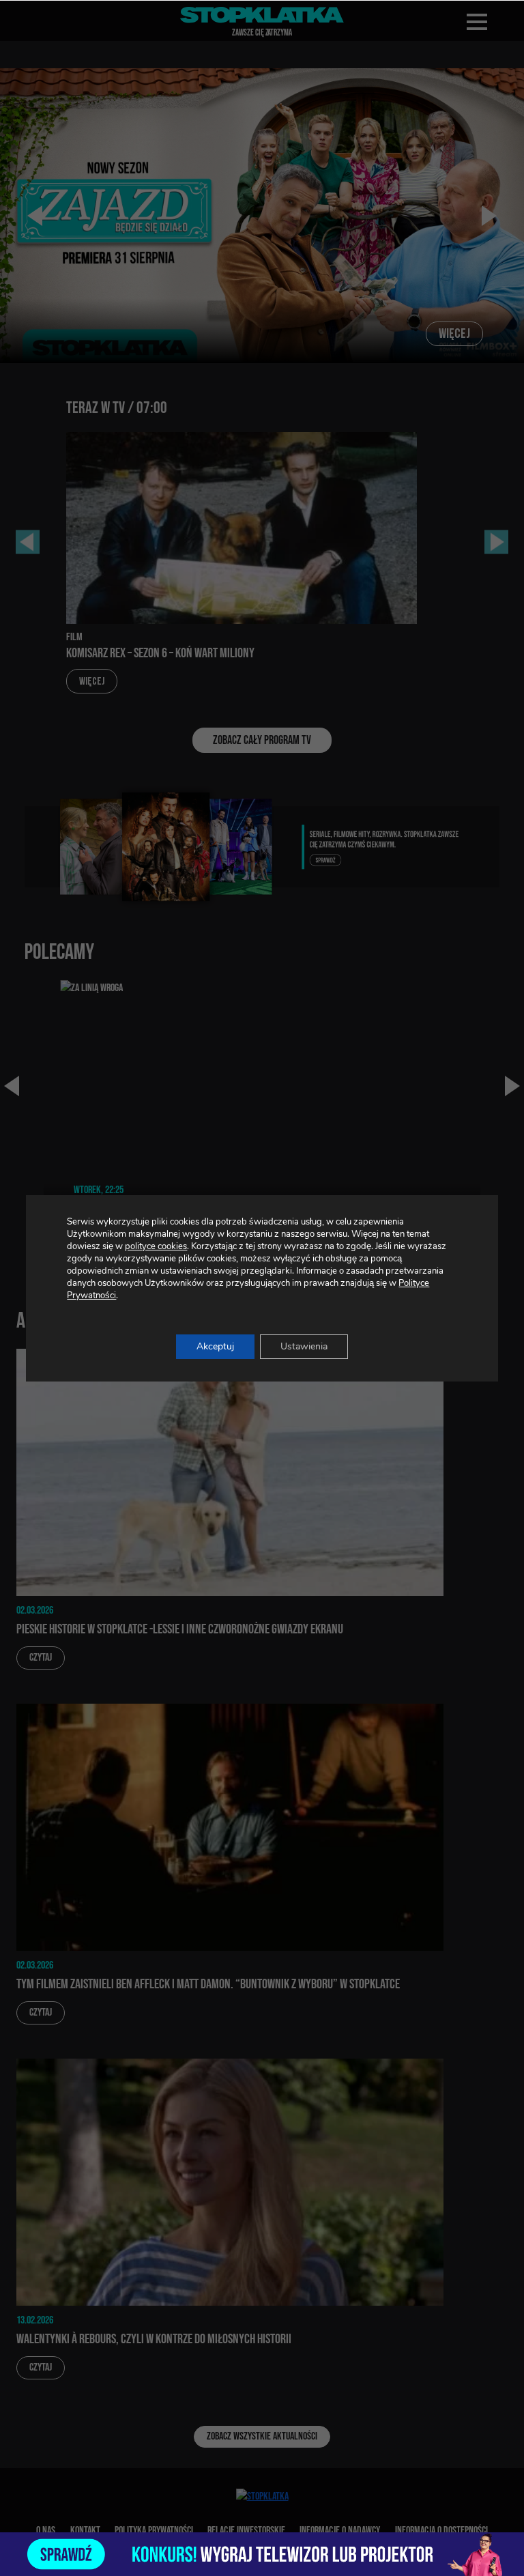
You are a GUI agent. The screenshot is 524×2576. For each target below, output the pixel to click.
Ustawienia (304, 1346)
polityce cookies (156, 1246)
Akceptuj (215, 1346)
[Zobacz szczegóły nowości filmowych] (262, 2554)
